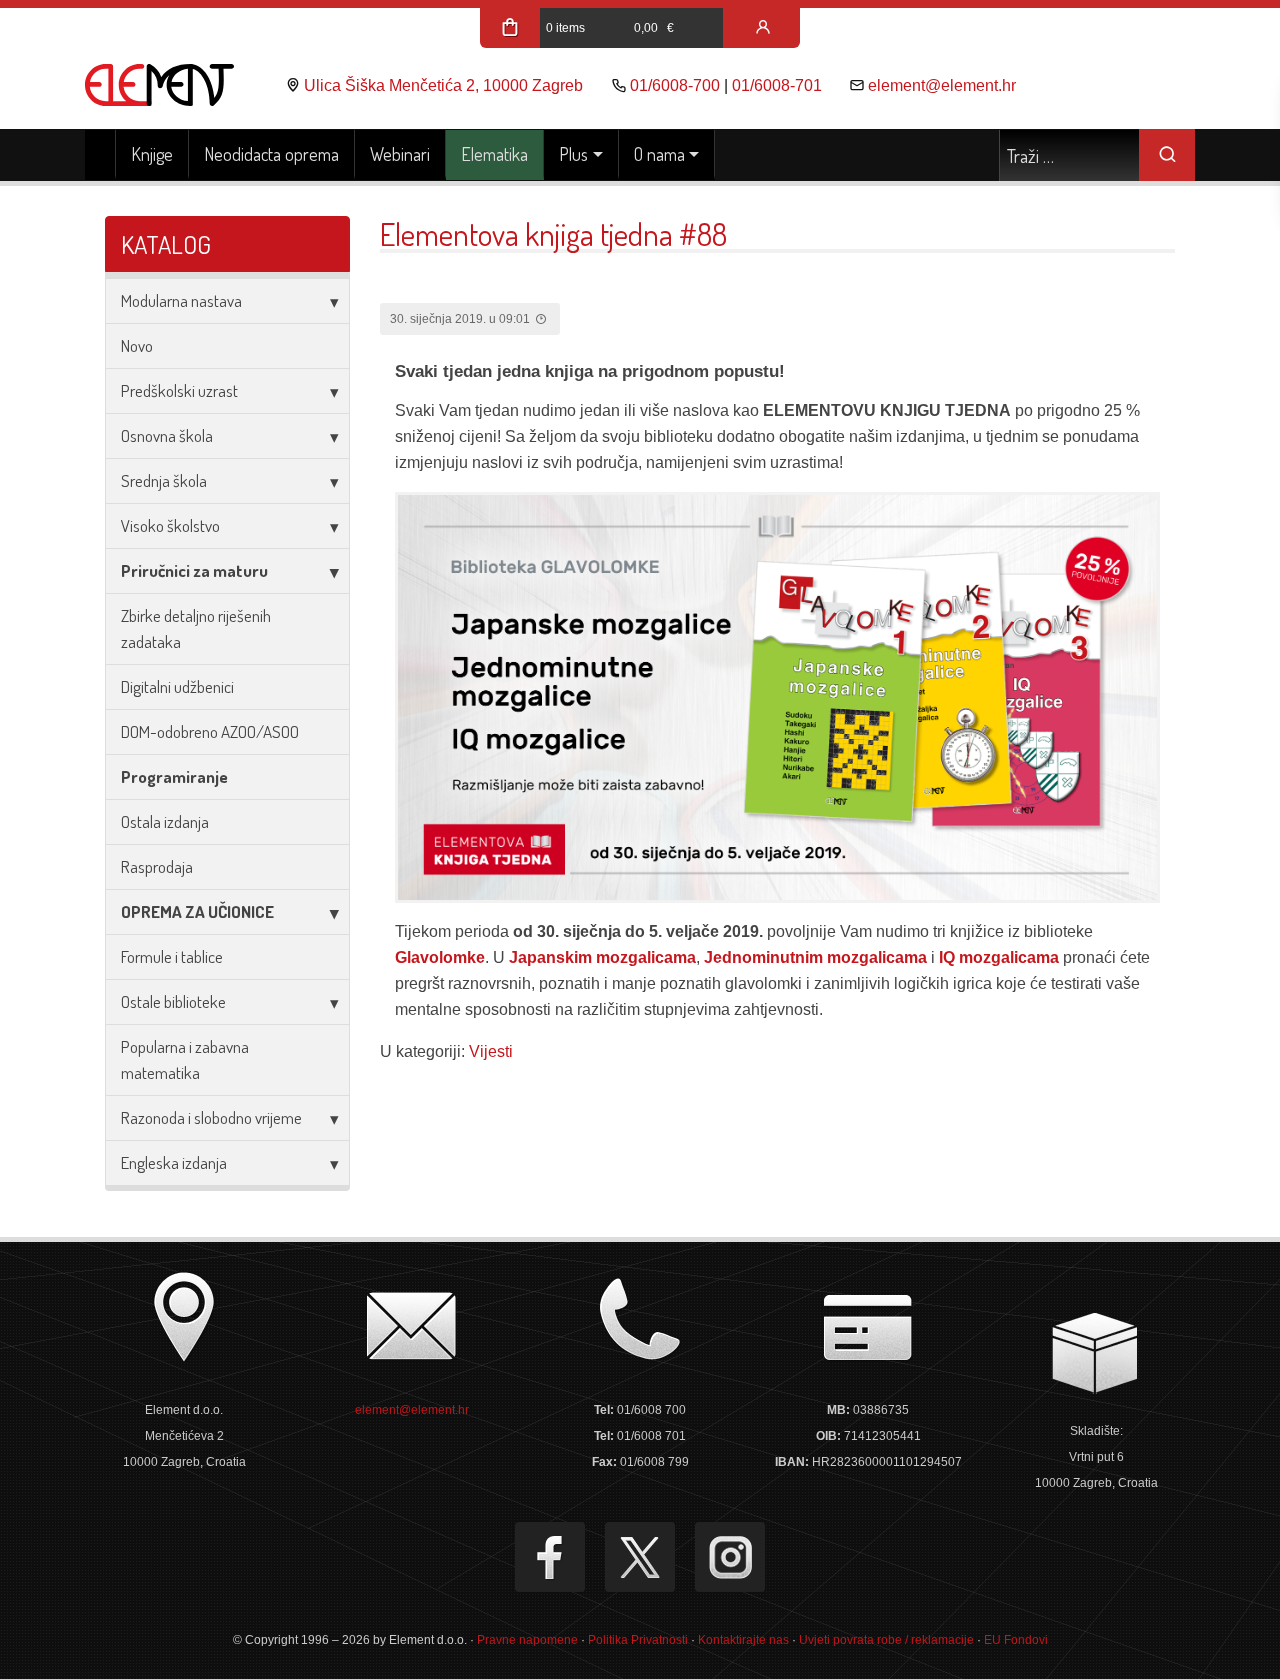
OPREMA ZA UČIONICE (197, 911)
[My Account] (763, 28)
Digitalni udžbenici (177, 686)
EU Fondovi (1016, 1640)
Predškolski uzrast (179, 390)
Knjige (152, 154)
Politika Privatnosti (638, 1640)
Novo (137, 345)
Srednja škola (164, 480)
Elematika (494, 154)
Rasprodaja (157, 866)
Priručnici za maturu (194, 570)
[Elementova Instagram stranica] (730, 1557)
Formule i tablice (172, 956)
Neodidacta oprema (271, 154)
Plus (573, 154)
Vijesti (491, 1051)
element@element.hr (942, 85)
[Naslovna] (100, 155)
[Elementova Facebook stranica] (550, 1557)
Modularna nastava (181, 300)
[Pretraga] (1167, 155)
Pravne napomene (527, 1640)
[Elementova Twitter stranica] (640, 1557)
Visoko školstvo (170, 525)
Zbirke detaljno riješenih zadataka (196, 628)
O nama (659, 154)
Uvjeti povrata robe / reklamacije (886, 1640)
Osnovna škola (167, 435)
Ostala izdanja (165, 821)
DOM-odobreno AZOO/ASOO (210, 731)
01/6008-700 (675, 85)
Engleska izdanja (174, 1162)
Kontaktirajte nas (743, 1640)
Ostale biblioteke (173, 1001)
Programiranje (174, 776)
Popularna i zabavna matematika (185, 1059)
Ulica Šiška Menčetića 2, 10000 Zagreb (443, 85)
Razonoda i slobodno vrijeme (211, 1117)
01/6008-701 (777, 85)
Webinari (400, 154)
